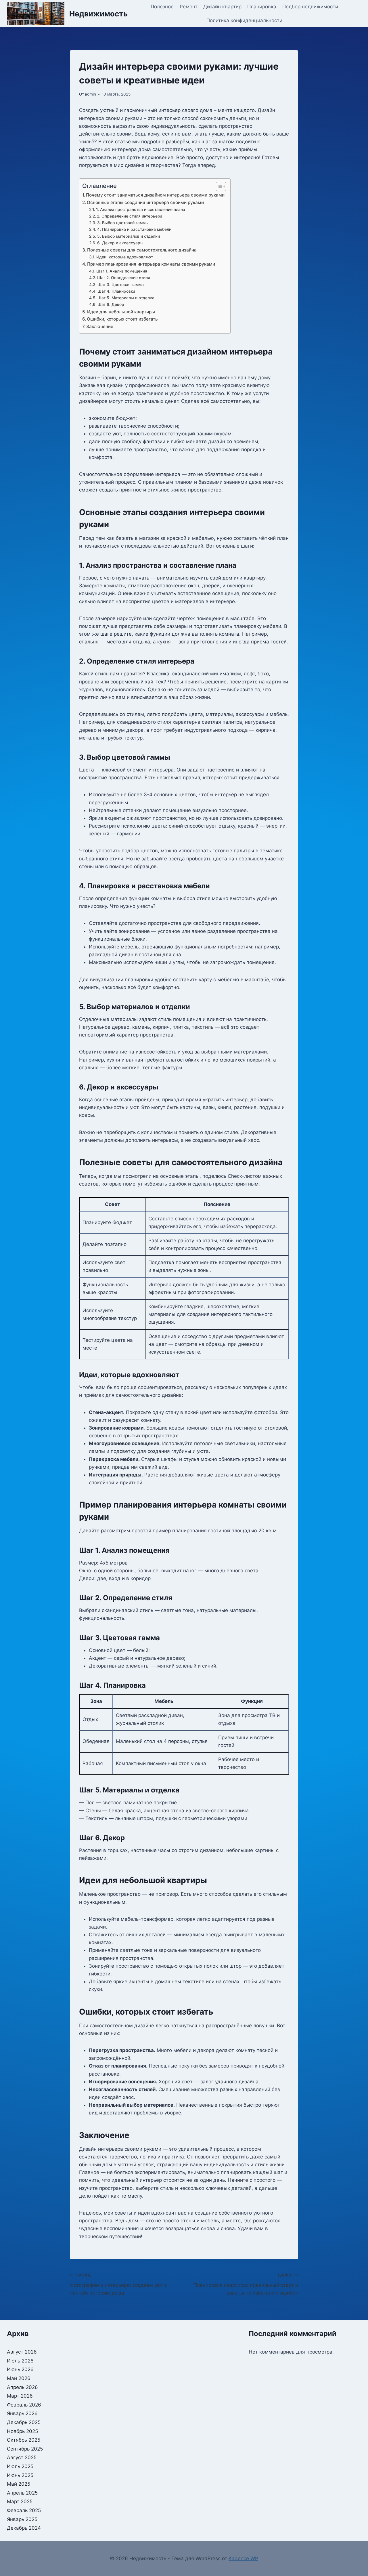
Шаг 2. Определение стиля (124, 278)
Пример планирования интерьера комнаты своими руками (151, 264)
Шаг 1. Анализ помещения (122, 271)
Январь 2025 (22, 2519)
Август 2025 (22, 2457)
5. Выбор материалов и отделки (129, 236)
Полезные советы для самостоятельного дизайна (142, 250)
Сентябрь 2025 (25, 2449)
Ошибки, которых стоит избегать (122, 319)
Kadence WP (243, 2558)
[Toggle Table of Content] (218, 186)
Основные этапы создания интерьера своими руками (145, 202)
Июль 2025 (20, 2466)
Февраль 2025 (24, 2510)
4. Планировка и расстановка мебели (134, 229)
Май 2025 (19, 2484)
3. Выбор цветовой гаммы (123, 223)
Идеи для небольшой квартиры (121, 312)
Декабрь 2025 (24, 2422)
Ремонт (189, 7)
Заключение (100, 326)
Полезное (162, 7)
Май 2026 (19, 2378)
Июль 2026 (20, 2361)
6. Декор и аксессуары (120, 243)
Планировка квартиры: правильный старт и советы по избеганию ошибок (246, 2284)
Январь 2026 (22, 2413)
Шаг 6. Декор (111, 304)
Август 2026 (22, 2352)
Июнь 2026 (20, 2369)
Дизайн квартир (222, 7)
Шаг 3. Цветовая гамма (121, 285)
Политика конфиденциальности (244, 20)
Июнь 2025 (20, 2475)
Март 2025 (20, 2501)
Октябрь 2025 (24, 2440)
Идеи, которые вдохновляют (125, 257)
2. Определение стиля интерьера (130, 216)
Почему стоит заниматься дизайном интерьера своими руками (155, 195)
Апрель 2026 (22, 2387)
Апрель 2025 (22, 2493)
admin (90, 94)
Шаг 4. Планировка (116, 291)
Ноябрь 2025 (22, 2431)
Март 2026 (20, 2396)
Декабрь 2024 (24, 2528)
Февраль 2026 (24, 2405)
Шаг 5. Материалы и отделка (126, 298)
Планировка (262, 7)
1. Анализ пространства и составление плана (141, 209)
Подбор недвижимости (310, 7)
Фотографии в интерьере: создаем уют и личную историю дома (119, 2284)
